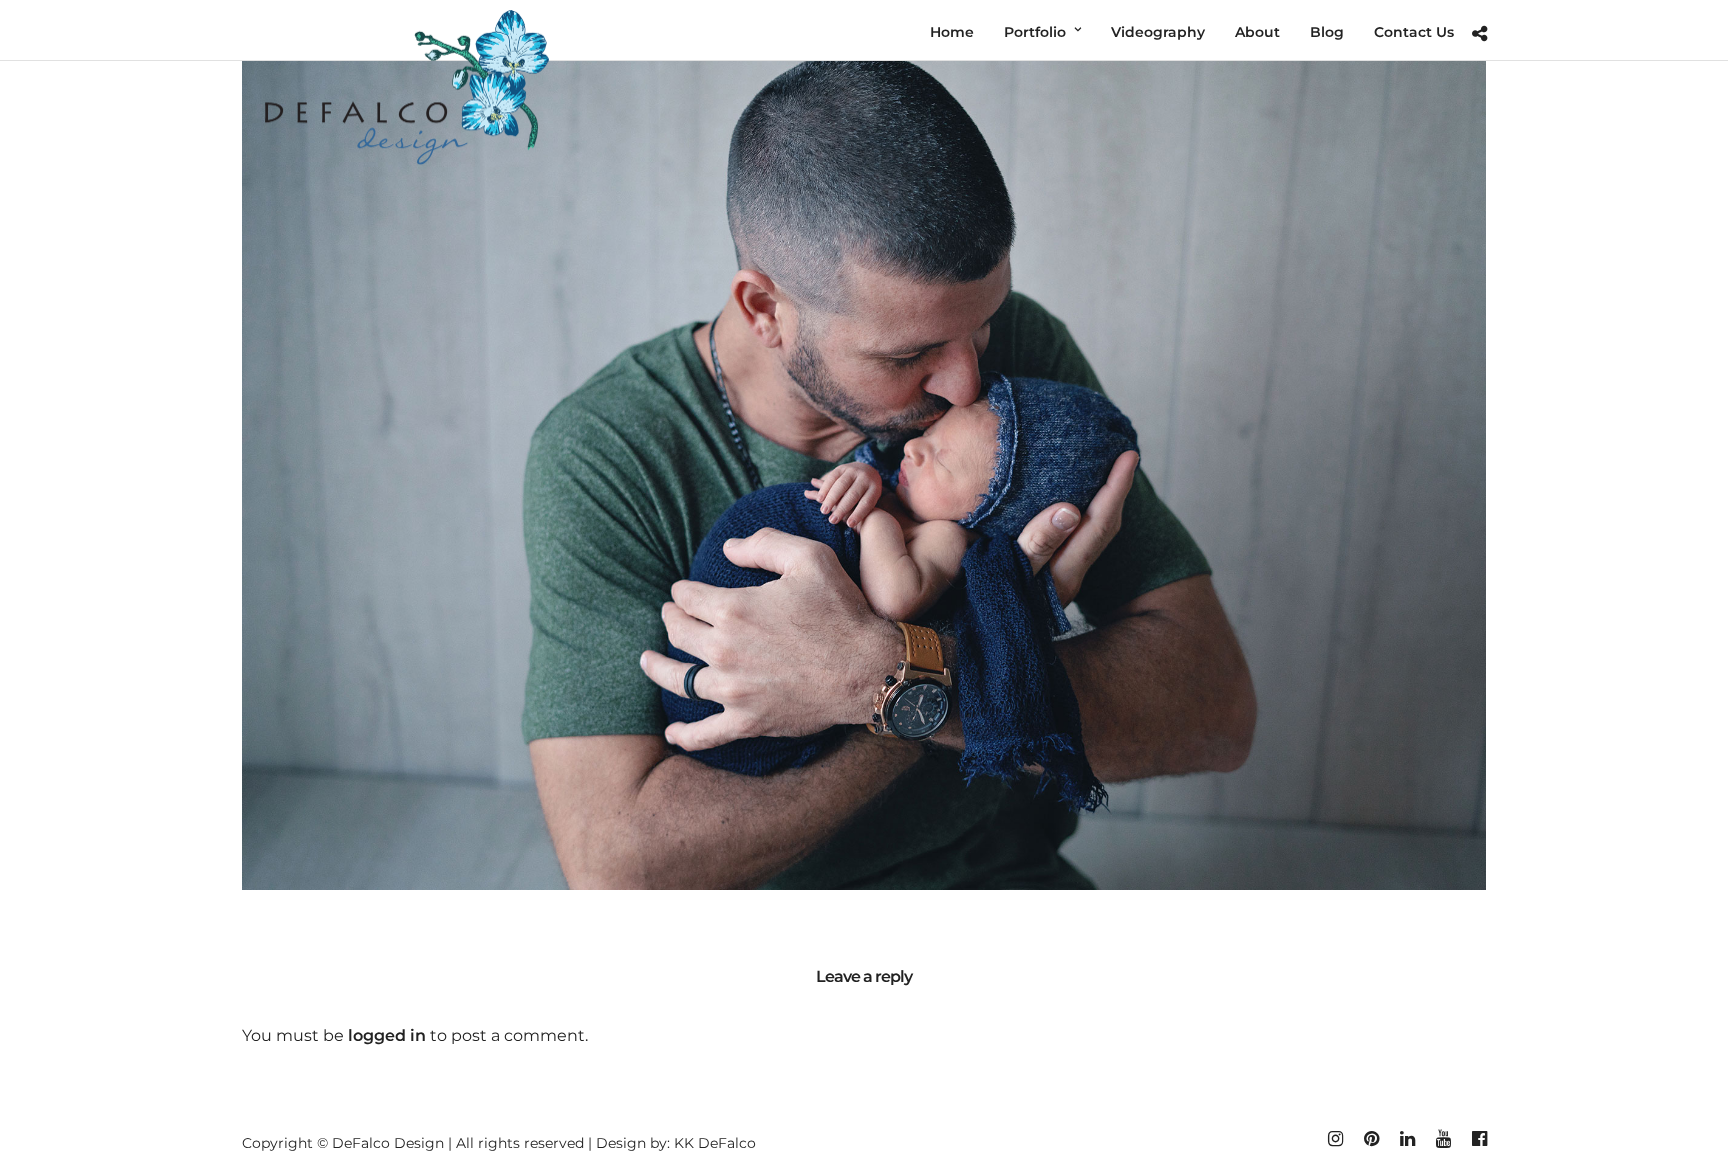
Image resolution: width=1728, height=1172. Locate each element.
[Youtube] (1443, 1139)
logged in (387, 1035)
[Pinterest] (1371, 1139)
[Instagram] (1335, 1139)
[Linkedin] (1407, 1139)
